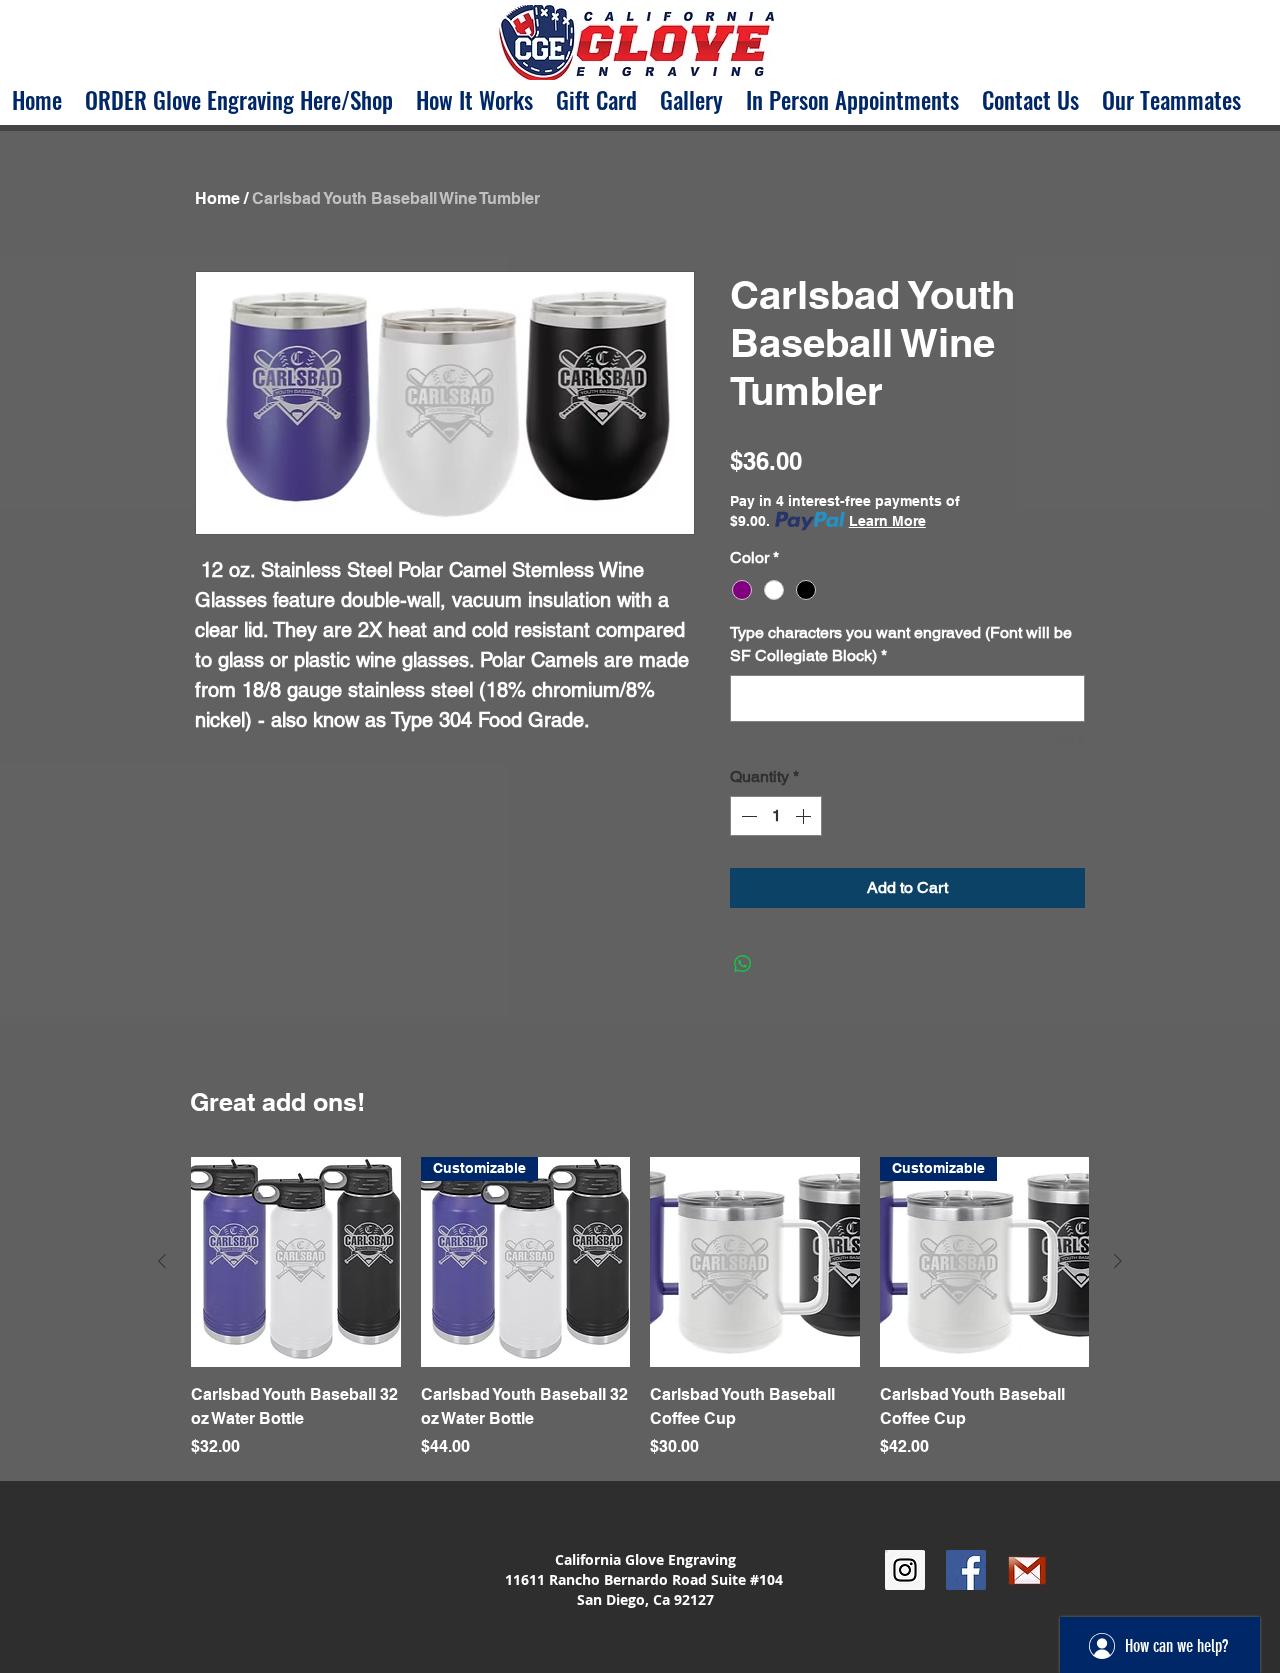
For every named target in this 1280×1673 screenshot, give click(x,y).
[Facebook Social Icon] (966, 1570)
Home (217, 198)
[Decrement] (747, 816)
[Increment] (805, 816)
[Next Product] (1118, 1261)
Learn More (887, 521)
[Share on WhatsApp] (743, 964)
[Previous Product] (162, 1261)
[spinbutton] (776, 816)
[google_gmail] (1027, 1570)
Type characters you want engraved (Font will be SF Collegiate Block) (901, 643)
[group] (640, 1320)
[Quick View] (296, 1262)
